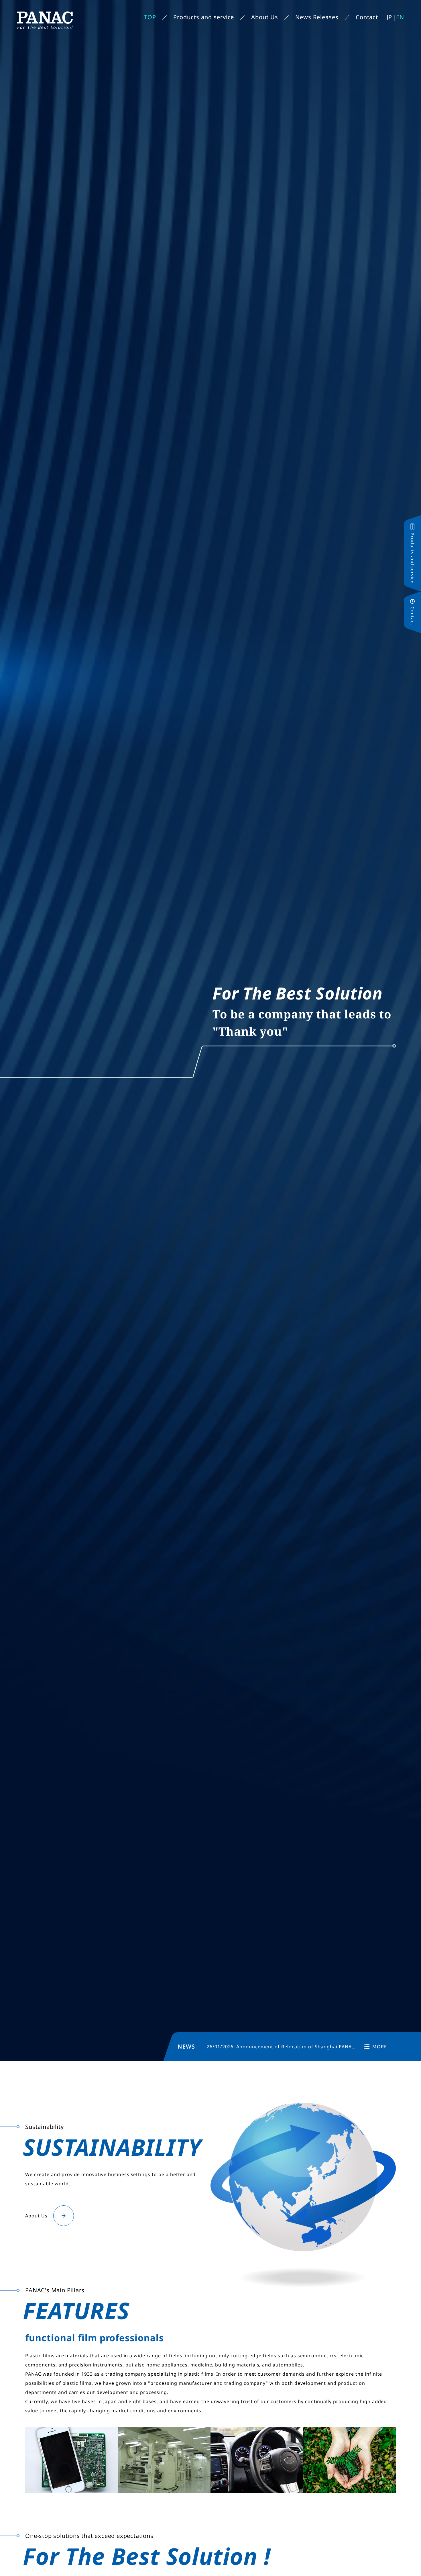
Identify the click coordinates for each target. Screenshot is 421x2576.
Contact (367, 17)
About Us (265, 17)
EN (400, 17)
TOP (150, 17)
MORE (380, 2047)
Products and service (204, 17)
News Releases (317, 17)
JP (389, 17)
